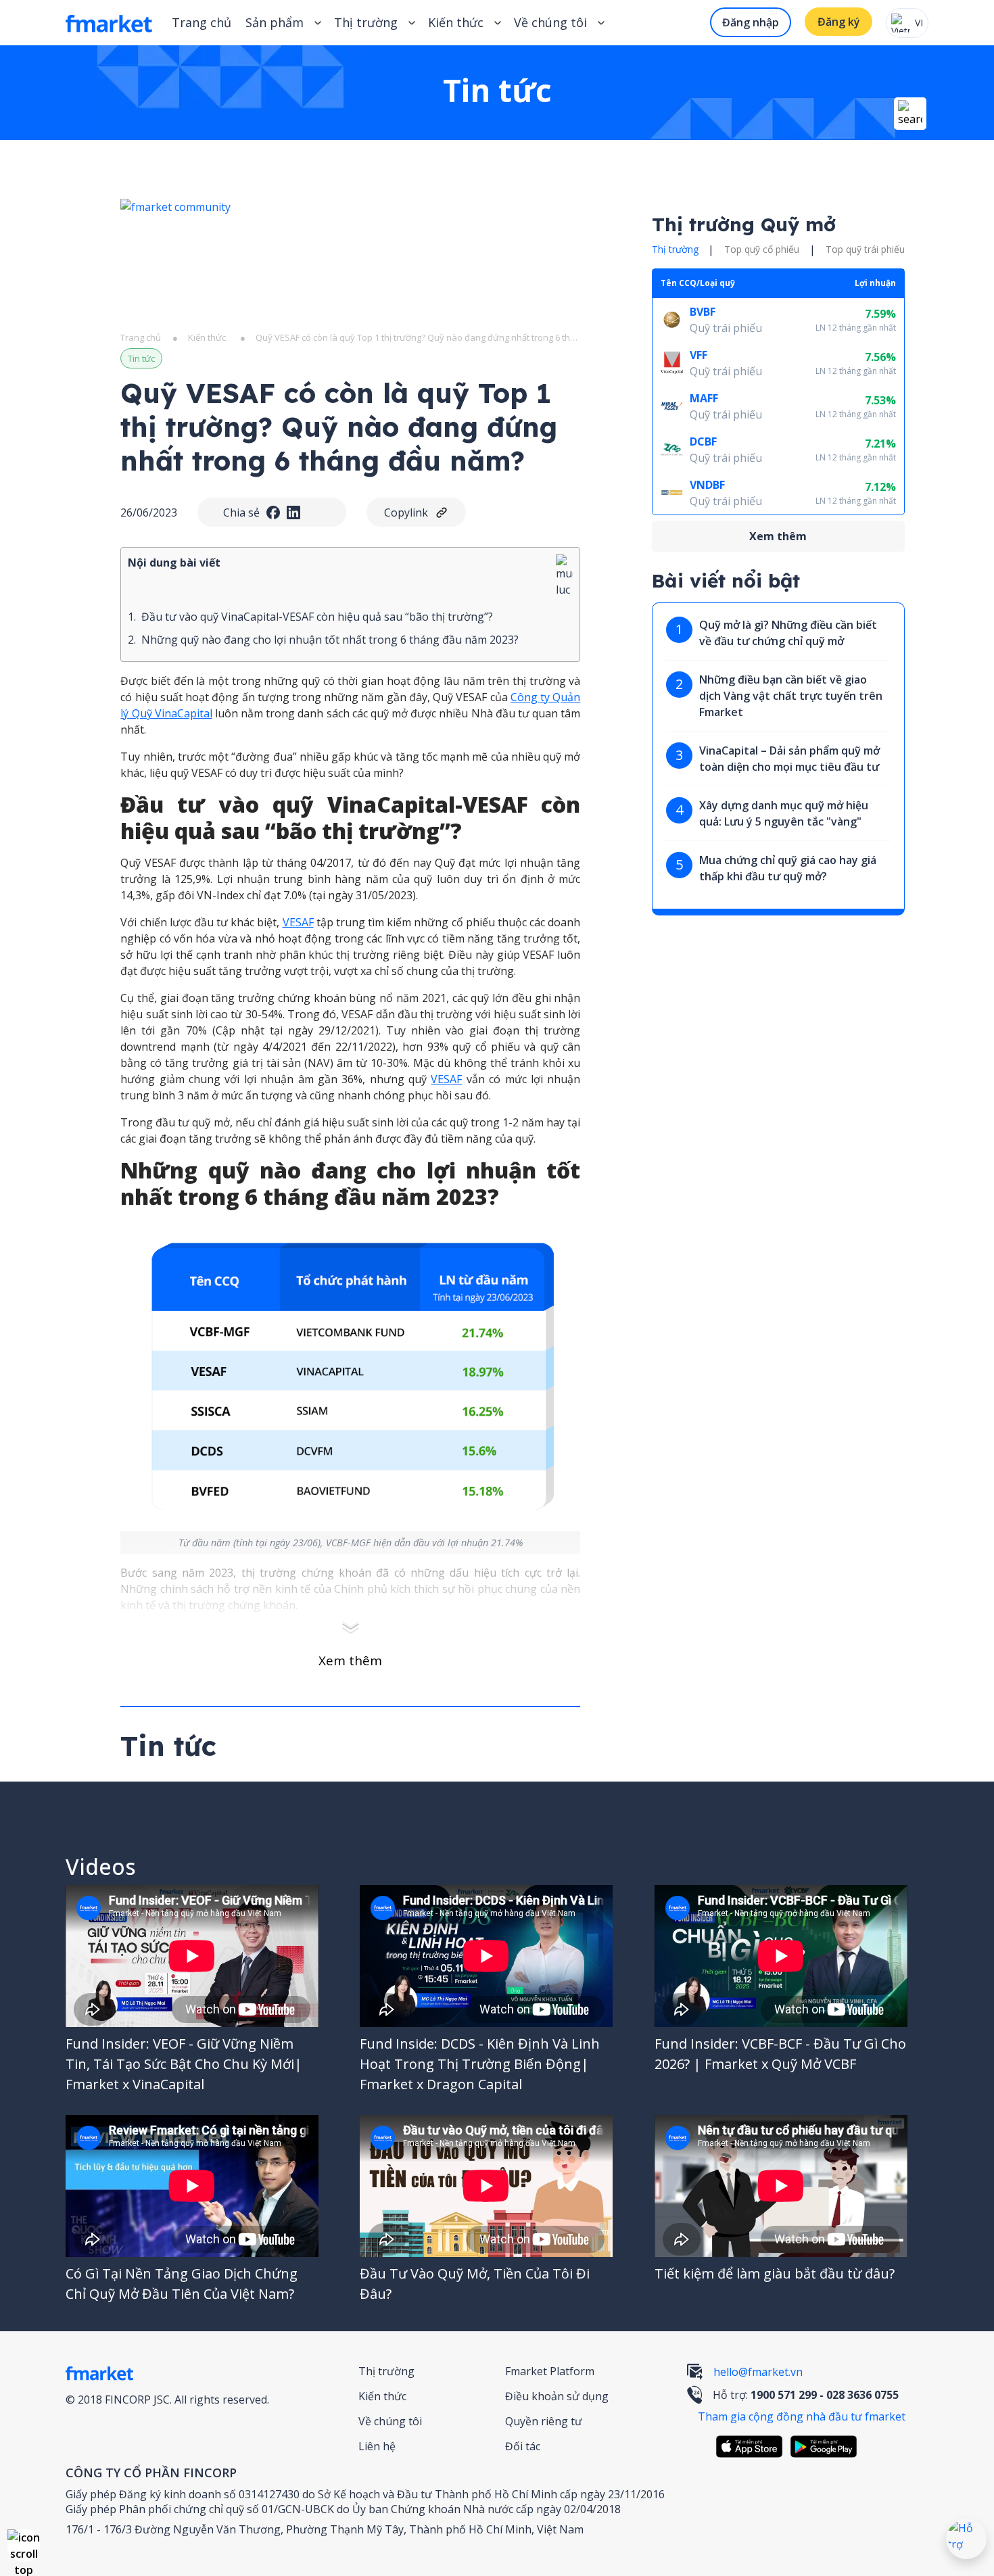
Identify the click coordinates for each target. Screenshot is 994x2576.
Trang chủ (202, 22)
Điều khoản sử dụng (557, 2396)
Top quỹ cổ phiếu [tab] (762, 250)
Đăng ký (839, 22)
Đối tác (523, 2446)
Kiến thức (456, 22)
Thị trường (386, 2371)
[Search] (910, 114)
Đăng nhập (751, 22)
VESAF (298, 922)
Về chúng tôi (390, 2421)
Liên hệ (377, 2446)
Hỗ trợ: (806, 2395)
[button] (24, 2546)
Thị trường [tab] (675, 250)
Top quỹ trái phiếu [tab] (865, 250)
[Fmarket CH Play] (827, 2447)
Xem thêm (350, 1661)
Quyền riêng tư (544, 2421)
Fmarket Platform (550, 2371)
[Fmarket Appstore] (753, 2447)
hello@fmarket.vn (758, 2372)
